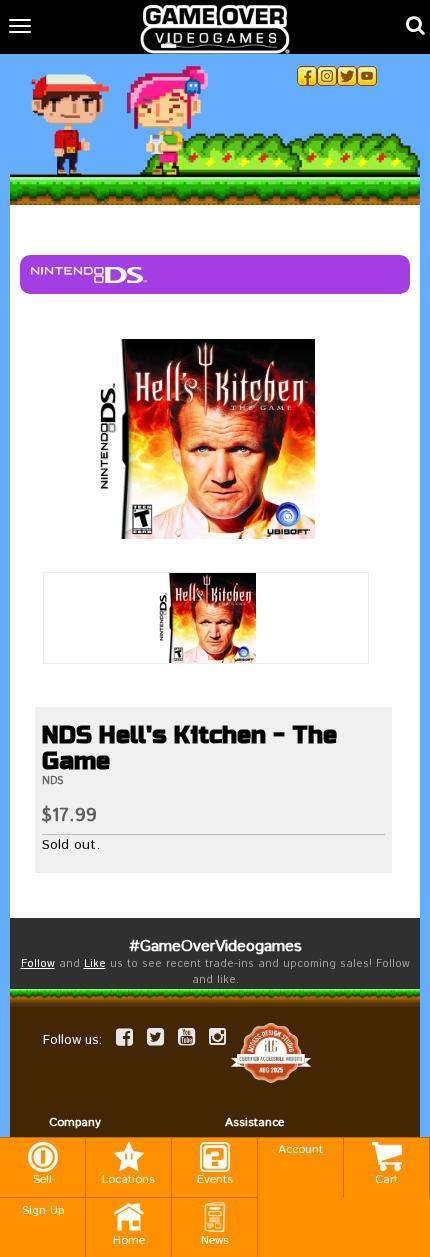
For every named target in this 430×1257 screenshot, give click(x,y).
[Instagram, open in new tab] (327, 76)
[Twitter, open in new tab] (347, 76)
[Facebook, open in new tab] (307, 76)
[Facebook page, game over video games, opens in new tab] (124, 1037)
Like (95, 964)
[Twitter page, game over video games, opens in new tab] (155, 1037)
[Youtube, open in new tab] (367, 76)
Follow (38, 964)
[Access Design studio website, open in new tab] (271, 1052)
